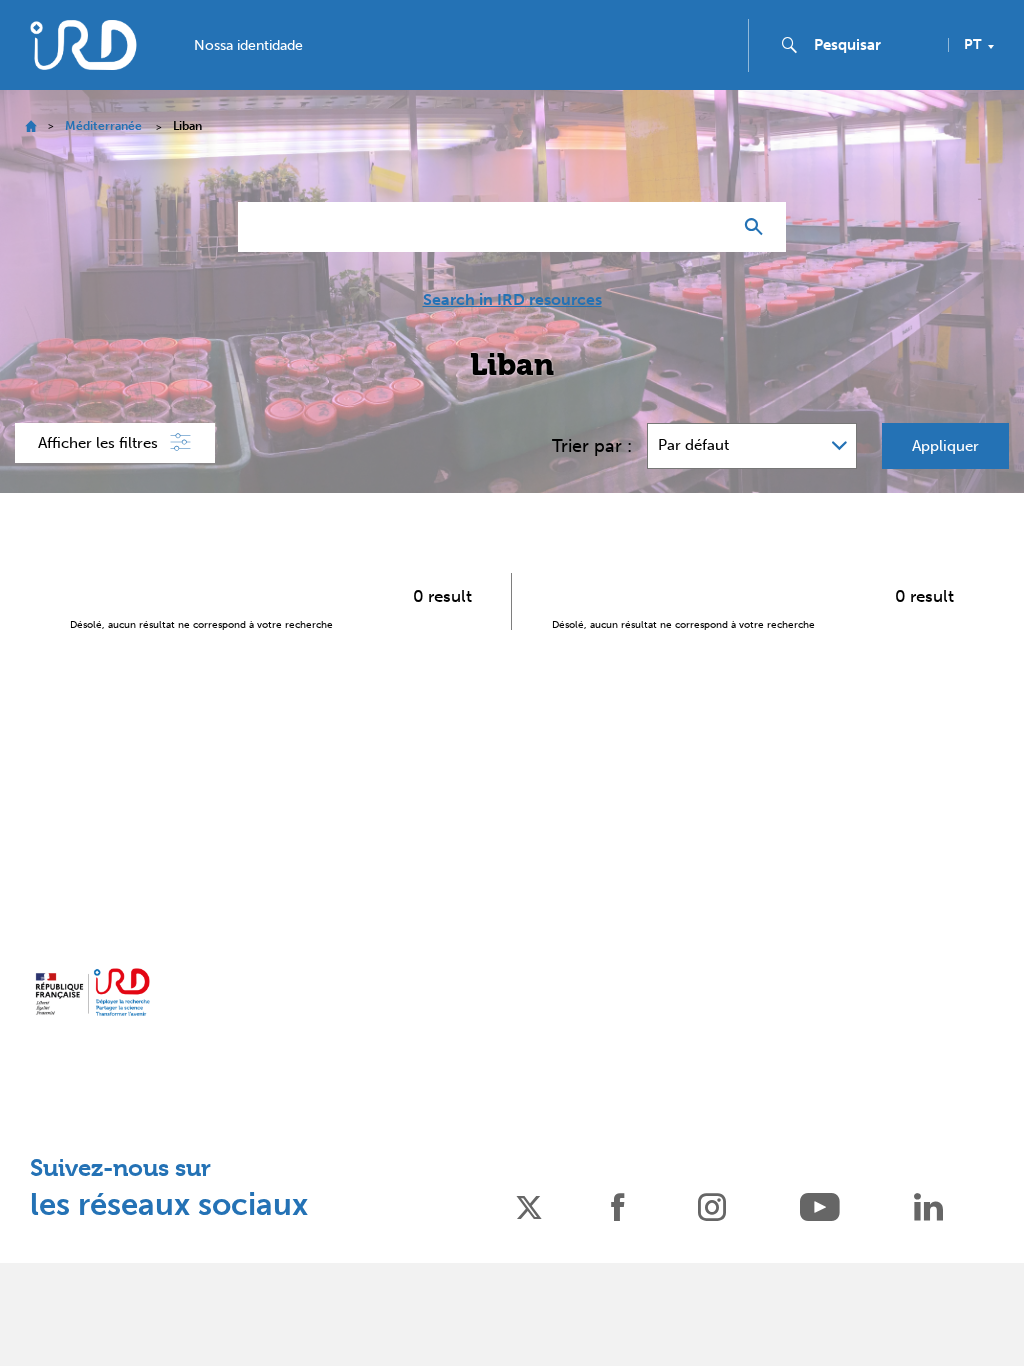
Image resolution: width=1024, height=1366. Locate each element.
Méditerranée (103, 126)
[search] (873, 45)
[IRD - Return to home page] (83, 44)
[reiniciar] (708, 227)
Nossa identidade (248, 46)
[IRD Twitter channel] (529, 1205)
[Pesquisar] (758, 227)
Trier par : (592, 446)
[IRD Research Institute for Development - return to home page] (92, 992)
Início (30, 126)
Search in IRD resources (512, 300)
